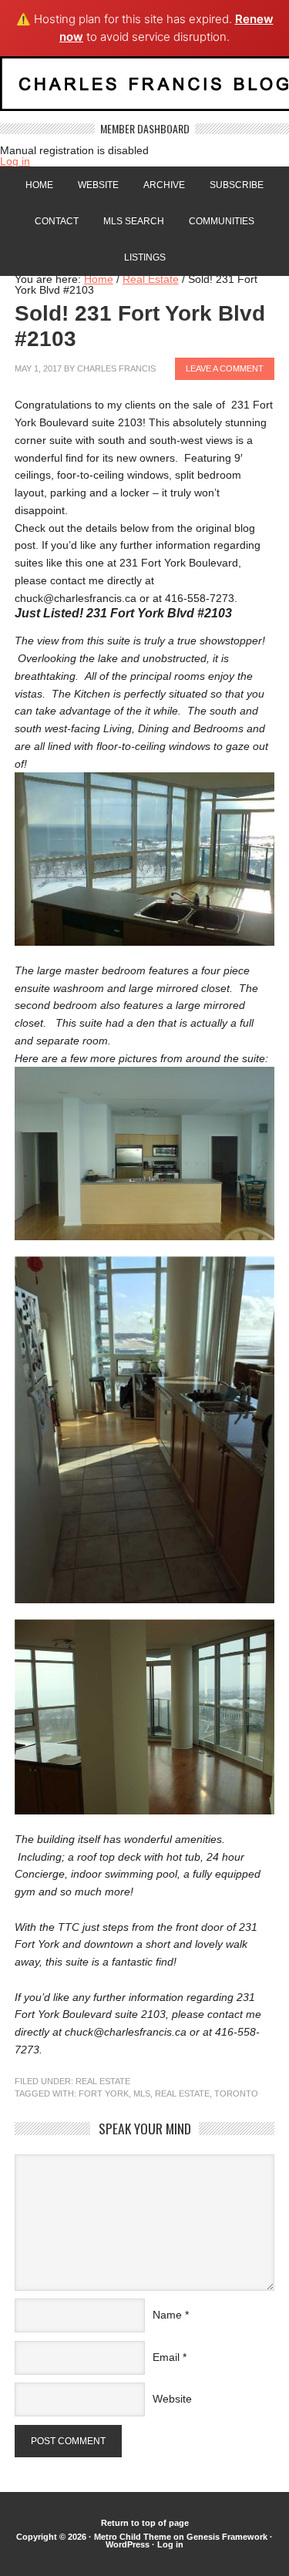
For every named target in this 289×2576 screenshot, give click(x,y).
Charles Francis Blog (144, 90)
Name (167, 2315)
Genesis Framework (227, 2537)
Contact (57, 221)
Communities (222, 221)
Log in (15, 161)
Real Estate (103, 2081)
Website (98, 185)
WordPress (128, 2544)
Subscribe (237, 185)
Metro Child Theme (133, 2537)
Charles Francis (116, 368)
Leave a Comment (225, 368)
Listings (145, 257)
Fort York (104, 2093)
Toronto (236, 2093)
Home (39, 185)
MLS (142, 2093)
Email (166, 2357)
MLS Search (134, 221)
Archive (164, 185)
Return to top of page (145, 2523)
